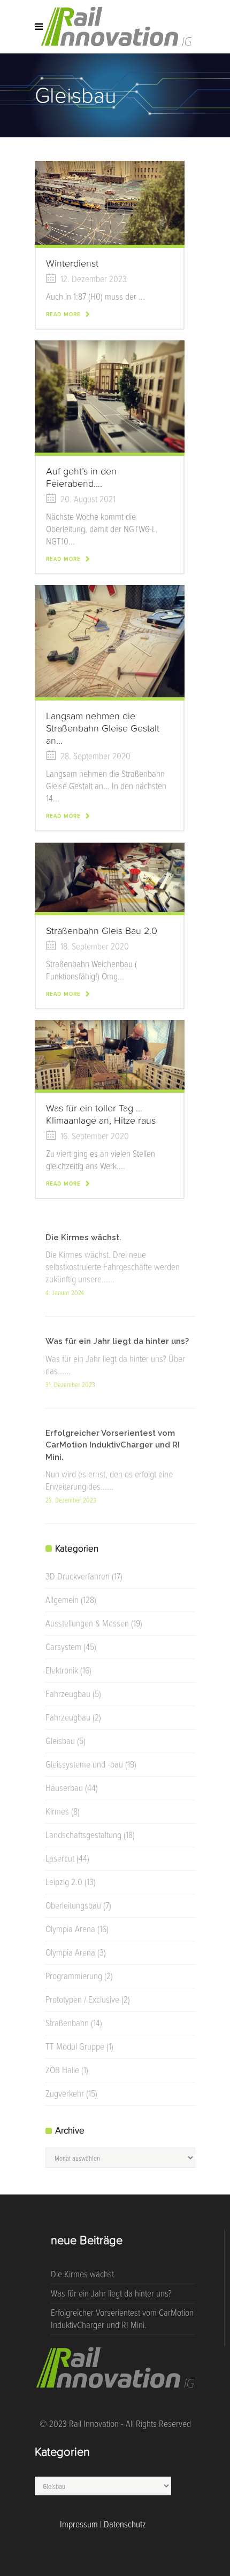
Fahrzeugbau (68, 1694)
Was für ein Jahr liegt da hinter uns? (117, 1341)
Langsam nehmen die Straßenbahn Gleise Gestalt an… (103, 728)
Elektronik (62, 1670)
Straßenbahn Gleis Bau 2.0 (102, 931)
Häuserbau (64, 1788)
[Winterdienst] (110, 202)
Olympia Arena (70, 1929)
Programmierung (74, 1976)
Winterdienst (72, 263)
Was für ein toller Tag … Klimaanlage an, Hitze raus (101, 1114)
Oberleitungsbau (73, 1905)
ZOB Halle (62, 2070)
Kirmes (57, 1811)
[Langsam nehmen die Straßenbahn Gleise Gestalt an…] (110, 640)
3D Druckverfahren (78, 1576)
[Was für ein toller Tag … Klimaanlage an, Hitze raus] (110, 1054)
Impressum (79, 2524)
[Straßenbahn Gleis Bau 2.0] (110, 876)
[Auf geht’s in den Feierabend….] (110, 395)
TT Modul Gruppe (75, 2046)
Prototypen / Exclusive (82, 1999)
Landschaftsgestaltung (83, 1835)
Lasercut (60, 1858)
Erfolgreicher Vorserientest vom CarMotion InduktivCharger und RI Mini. (113, 1445)
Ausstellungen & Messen (87, 1623)
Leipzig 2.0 (64, 1882)
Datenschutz (125, 2524)
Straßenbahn (67, 2023)
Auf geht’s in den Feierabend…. (81, 477)
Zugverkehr (65, 2094)
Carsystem (63, 1647)
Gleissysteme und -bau (84, 1764)
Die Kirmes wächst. (83, 1238)
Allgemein (62, 1600)
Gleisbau (60, 1741)
